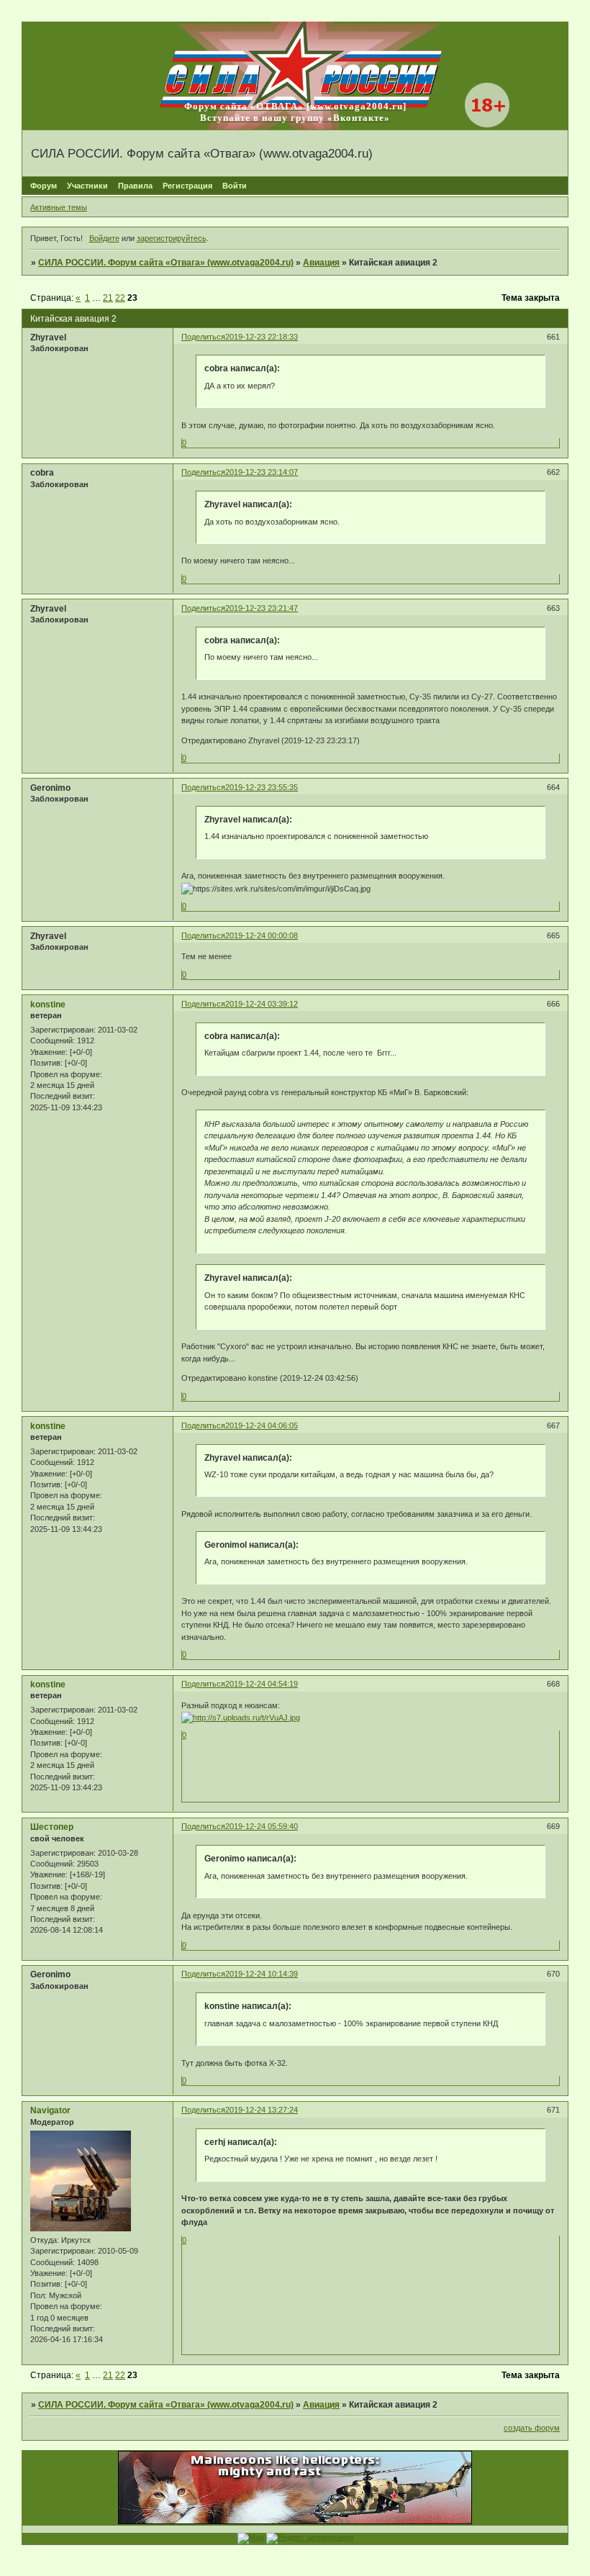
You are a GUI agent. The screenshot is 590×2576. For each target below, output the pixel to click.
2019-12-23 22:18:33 (262, 337)
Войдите (104, 238)
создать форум (532, 2428)
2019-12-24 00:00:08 (262, 935)
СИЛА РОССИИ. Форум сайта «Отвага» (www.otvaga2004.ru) (166, 263)
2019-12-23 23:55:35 (262, 787)
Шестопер (52, 1827)
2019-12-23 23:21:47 (262, 608)
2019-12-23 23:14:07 (262, 472)
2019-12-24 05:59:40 (262, 1826)
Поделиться (203, 337)
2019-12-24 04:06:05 (262, 1425)
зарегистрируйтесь (172, 238)
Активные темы (59, 207)
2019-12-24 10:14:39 (262, 1974)
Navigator (50, 2110)
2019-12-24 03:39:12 (262, 1004)
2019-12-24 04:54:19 (262, 1684)
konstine (48, 1004)
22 (120, 298)
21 (108, 298)
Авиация (321, 263)
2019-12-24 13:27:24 (262, 2110)
